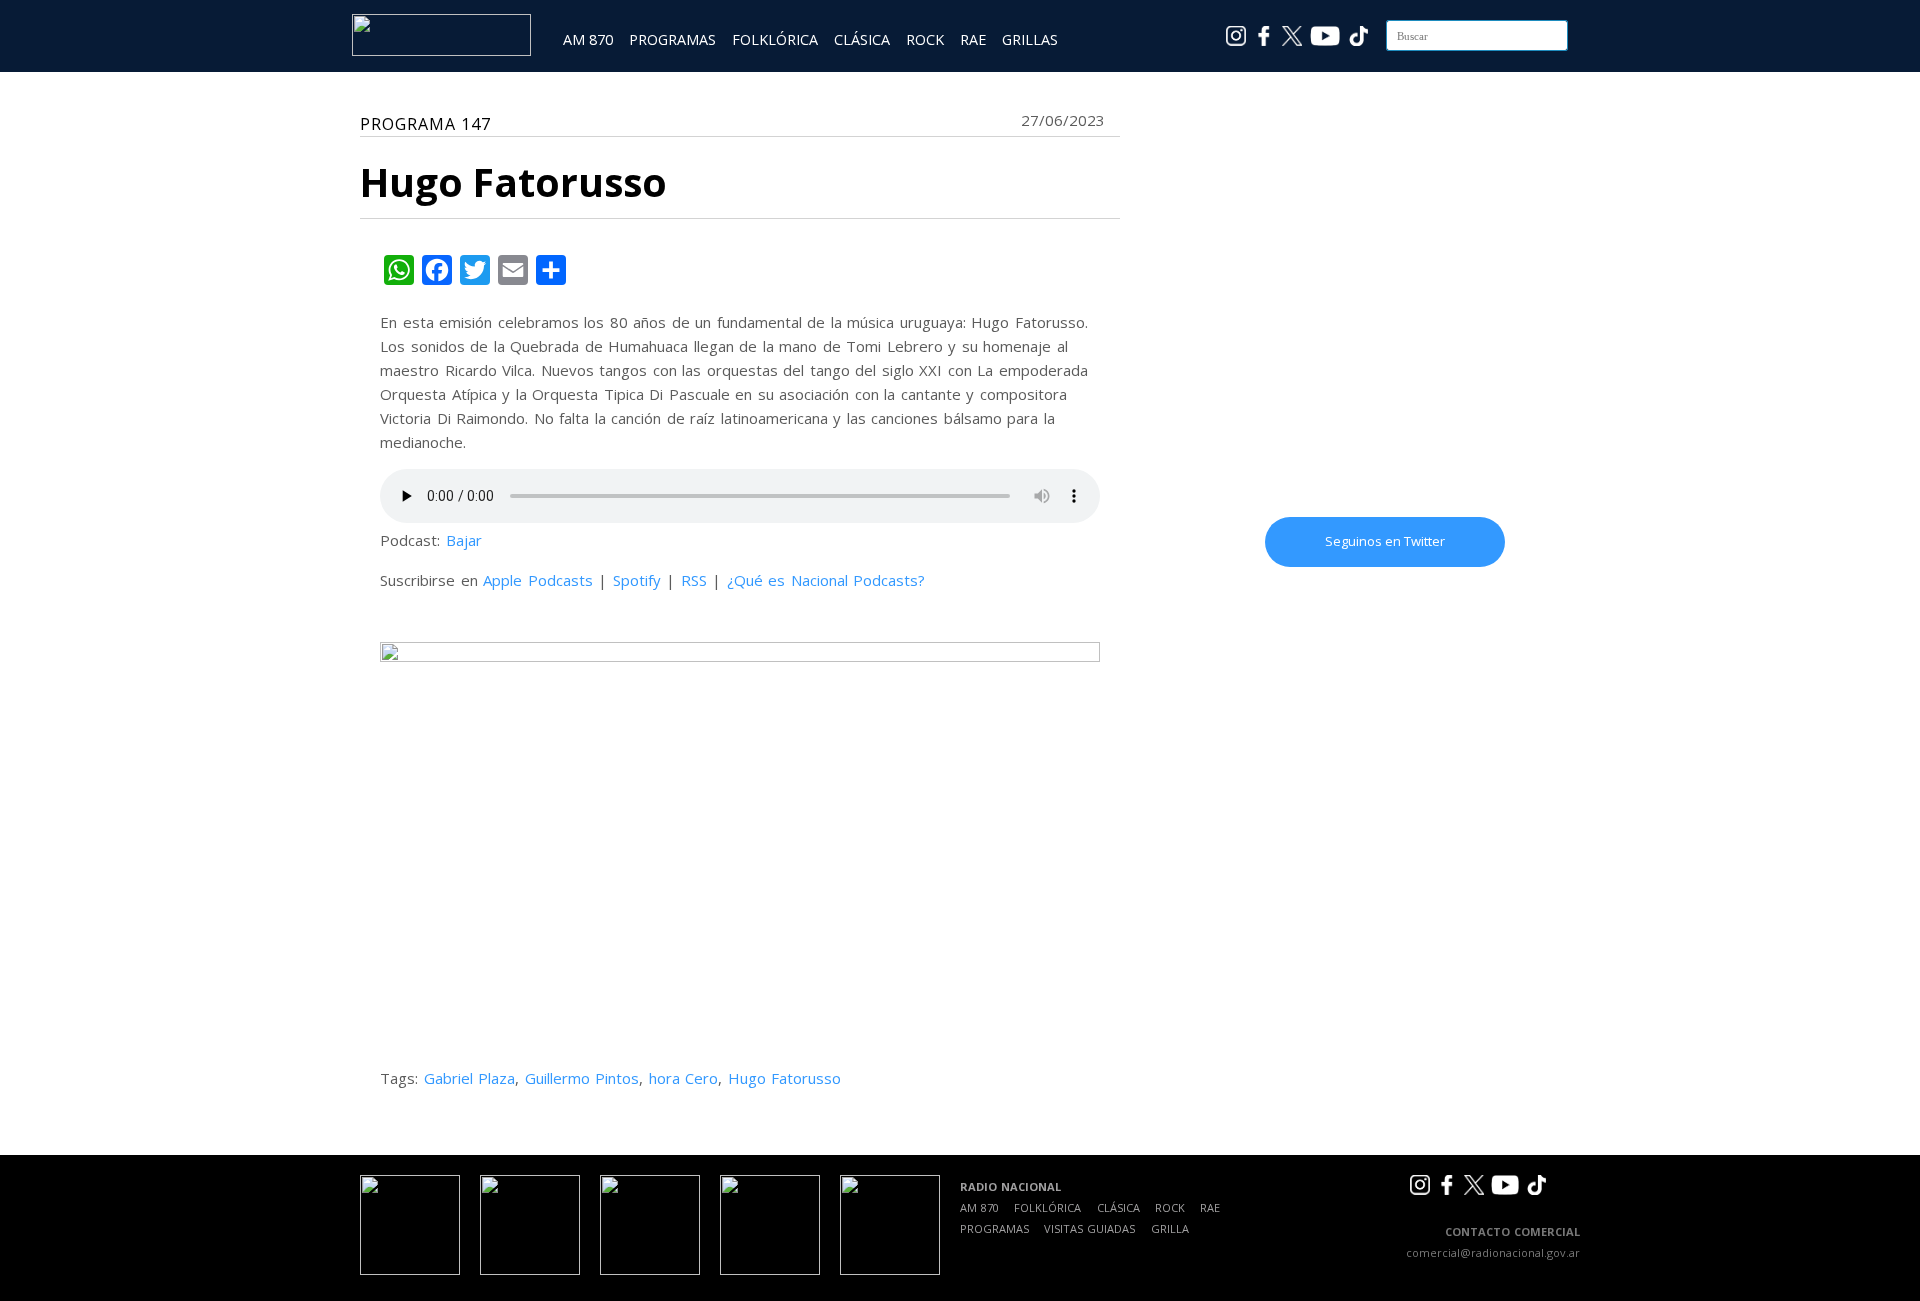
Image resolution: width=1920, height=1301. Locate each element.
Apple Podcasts (538, 580)
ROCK (925, 39)
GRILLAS (1030, 39)
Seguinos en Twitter (1385, 541)
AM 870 (588, 39)
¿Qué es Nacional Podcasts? (826, 580)
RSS (694, 580)
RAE (973, 39)
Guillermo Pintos (582, 1078)
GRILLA (1170, 1228)
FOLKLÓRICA (775, 39)
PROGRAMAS (672, 39)
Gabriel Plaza (470, 1078)
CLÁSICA (862, 39)
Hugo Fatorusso (785, 1078)
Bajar (464, 540)
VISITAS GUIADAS (1089, 1228)
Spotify (637, 580)
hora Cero (684, 1078)
